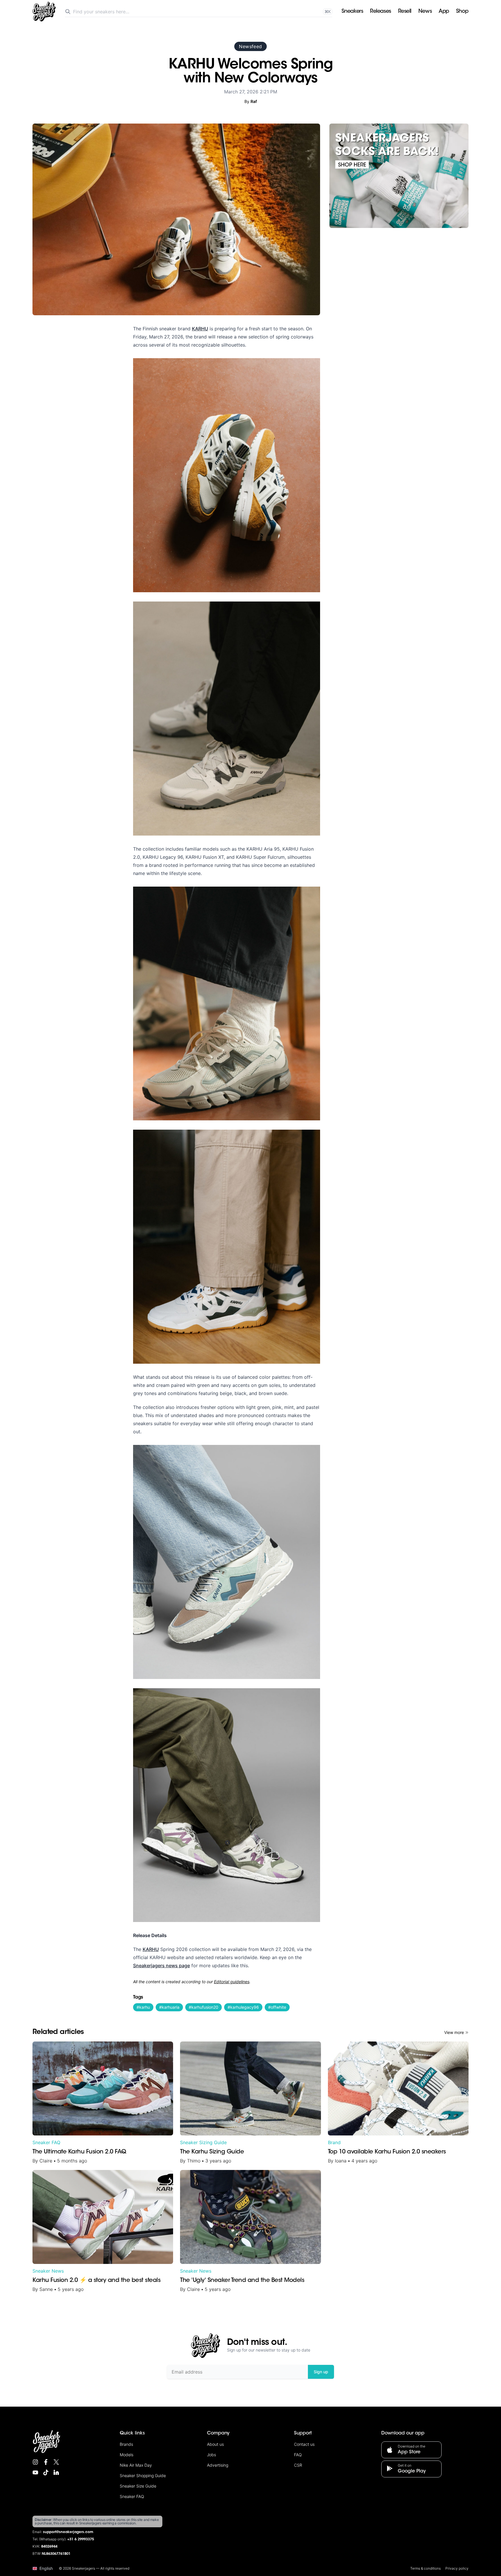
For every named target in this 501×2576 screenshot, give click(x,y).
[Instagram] (35, 2462)
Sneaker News (48, 2271)
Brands (126, 2444)
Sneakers (352, 12)
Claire (46, 2161)
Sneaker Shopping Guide (143, 2476)
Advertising (218, 2465)
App (444, 12)
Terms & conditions (425, 2568)
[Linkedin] (56, 2472)
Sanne (46, 2289)
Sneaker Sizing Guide (203, 2142)
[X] (56, 2462)
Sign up (321, 2372)
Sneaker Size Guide (138, 2486)
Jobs (212, 2455)
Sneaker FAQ (46, 2142)
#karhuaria (169, 2007)
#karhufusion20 (204, 2007)
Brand (334, 2142)
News (425, 12)
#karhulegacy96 (243, 2007)
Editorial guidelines (232, 1982)
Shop (462, 12)
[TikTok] (46, 2472)
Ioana (341, 2161)
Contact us (304, 2444)
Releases (380, 12)
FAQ (298, 2455)
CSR (298, 2465)
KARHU (200, 329)
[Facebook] (46, 2462)
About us (215, 2444)
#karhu (143, 2007)
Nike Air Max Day (136, 2465)
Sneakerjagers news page (161, 1965)
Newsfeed (250, 46)
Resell (405, 12)
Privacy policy (457, 2568)
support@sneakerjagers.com (68, 2532)
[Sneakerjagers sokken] (399, 176)
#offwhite (277, 2007)
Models (127, 2455)
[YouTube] (35, 2472)
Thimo (194, 2161)
